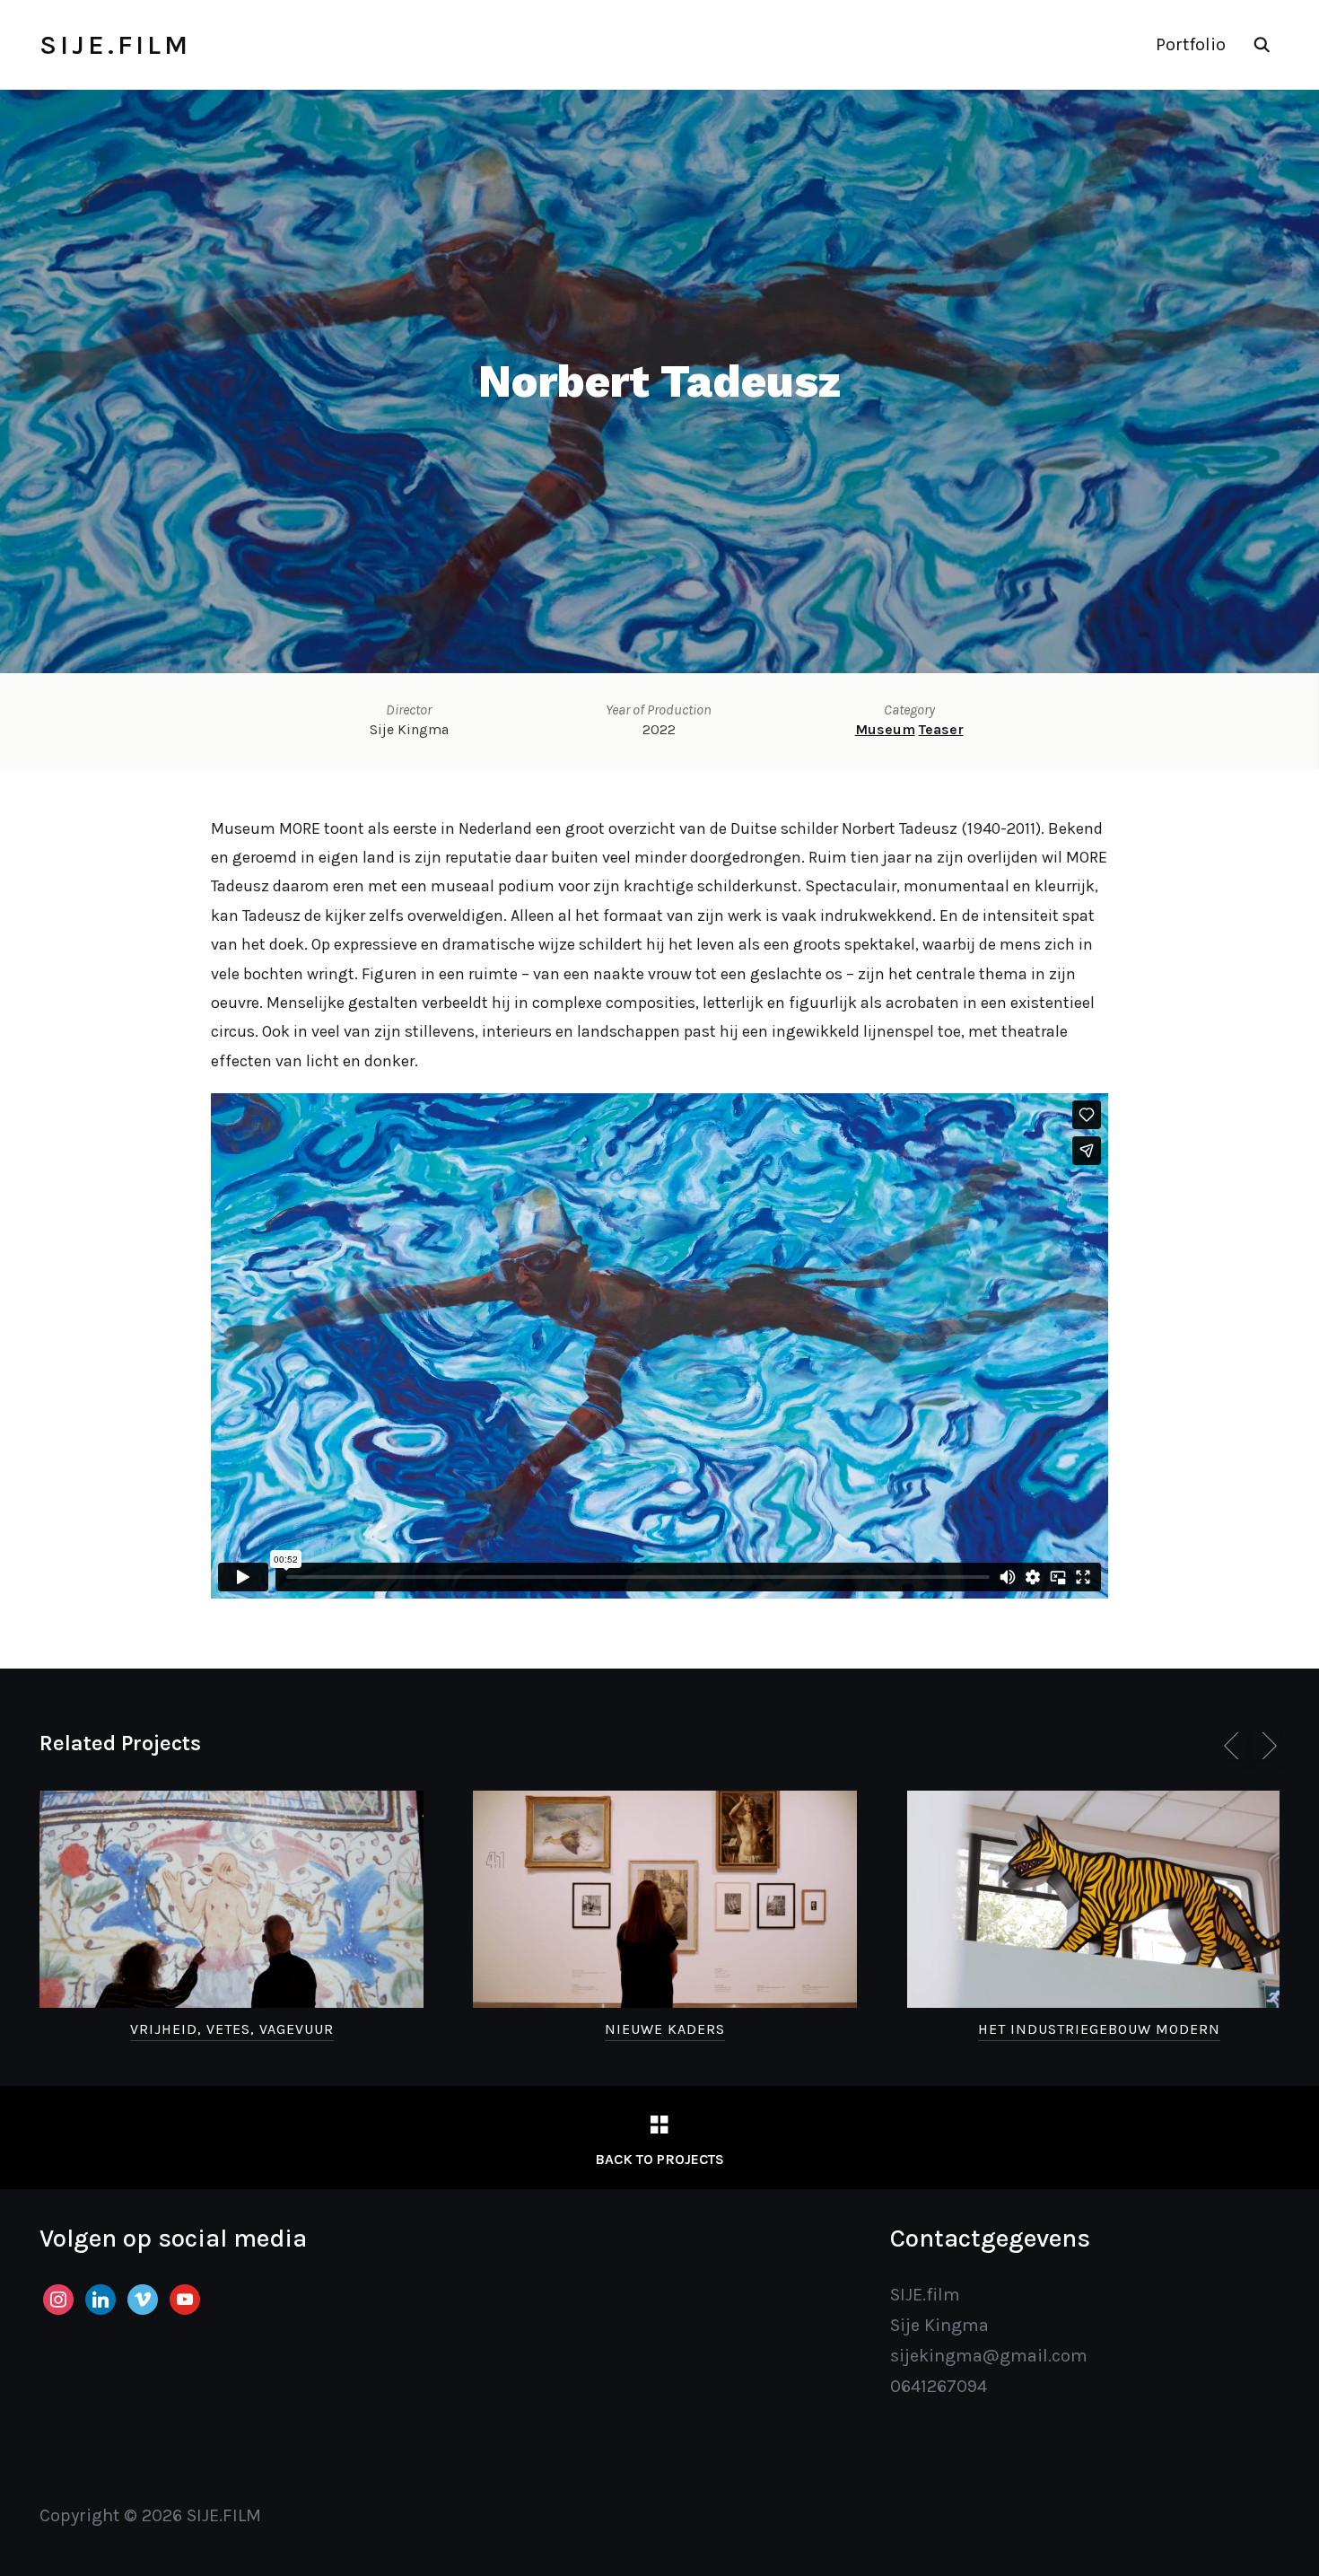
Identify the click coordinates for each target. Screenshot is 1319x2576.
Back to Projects (659, 2159)
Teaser (941, 729)
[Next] (1266, 1746)
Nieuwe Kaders (665, 2029)
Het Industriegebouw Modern (1099, 2029)
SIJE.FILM (115, 45)
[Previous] (1235, 1746)
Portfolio (1191, 44)
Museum (885, 729)
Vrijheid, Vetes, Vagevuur (232, 2029)
